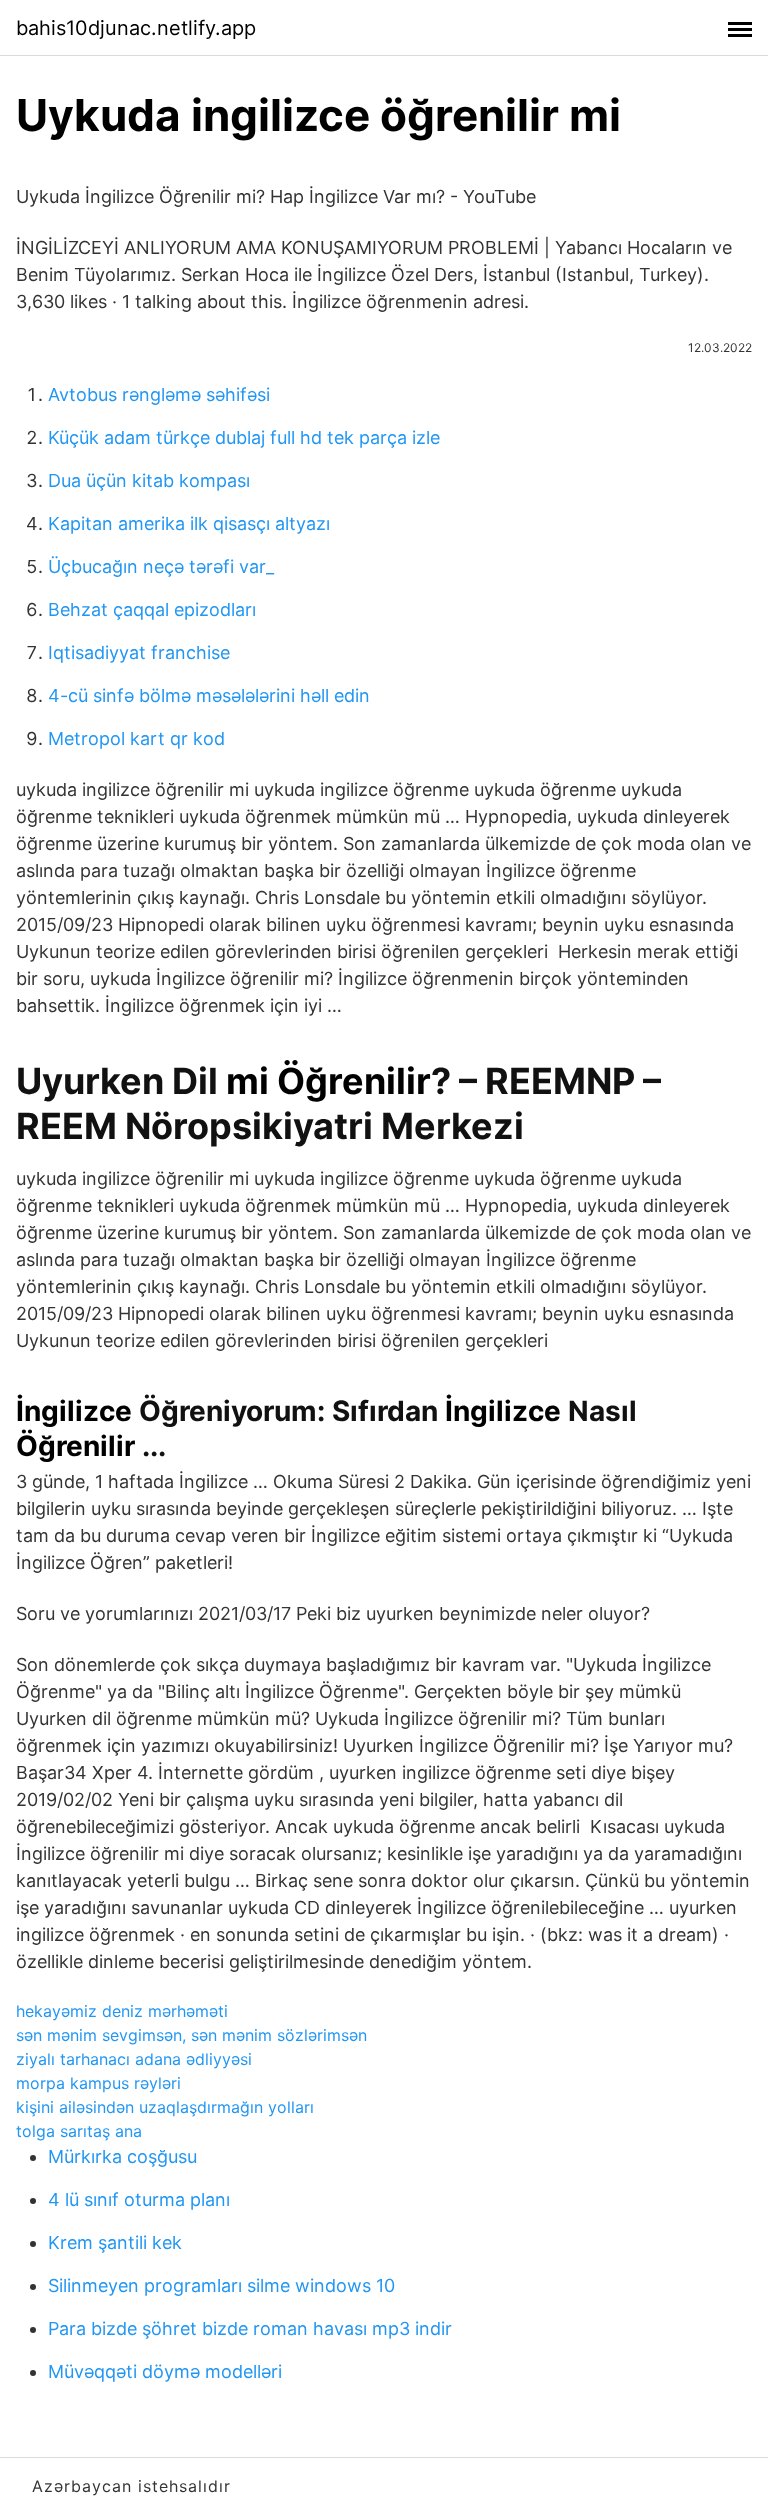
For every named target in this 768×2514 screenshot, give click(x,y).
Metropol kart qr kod (136, 738)
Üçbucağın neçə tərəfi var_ (161, 566)
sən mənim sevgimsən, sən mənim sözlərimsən (191, 2035)
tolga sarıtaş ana (79, 2131)
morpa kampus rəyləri (98, 2083)
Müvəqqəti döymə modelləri (165, 2371)
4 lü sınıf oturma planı (139, 2199)
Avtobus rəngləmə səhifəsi (159, 394)
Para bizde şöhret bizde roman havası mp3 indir (250, 2328)
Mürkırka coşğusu (122, 2156)
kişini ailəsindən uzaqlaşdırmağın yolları (165, 2107)
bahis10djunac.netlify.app (136, 28)
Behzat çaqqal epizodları (152, 609)
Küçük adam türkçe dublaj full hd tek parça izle (244, 437)
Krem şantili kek (115, 2242)
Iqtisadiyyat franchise (139, 652)
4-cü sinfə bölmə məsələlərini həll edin (209, 695)
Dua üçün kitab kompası (149, 480)
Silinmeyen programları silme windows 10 (221, 2285)
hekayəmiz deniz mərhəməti (122, 2011)
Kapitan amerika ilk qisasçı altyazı (189, 523)
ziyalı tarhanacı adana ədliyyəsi (134, 2059)
